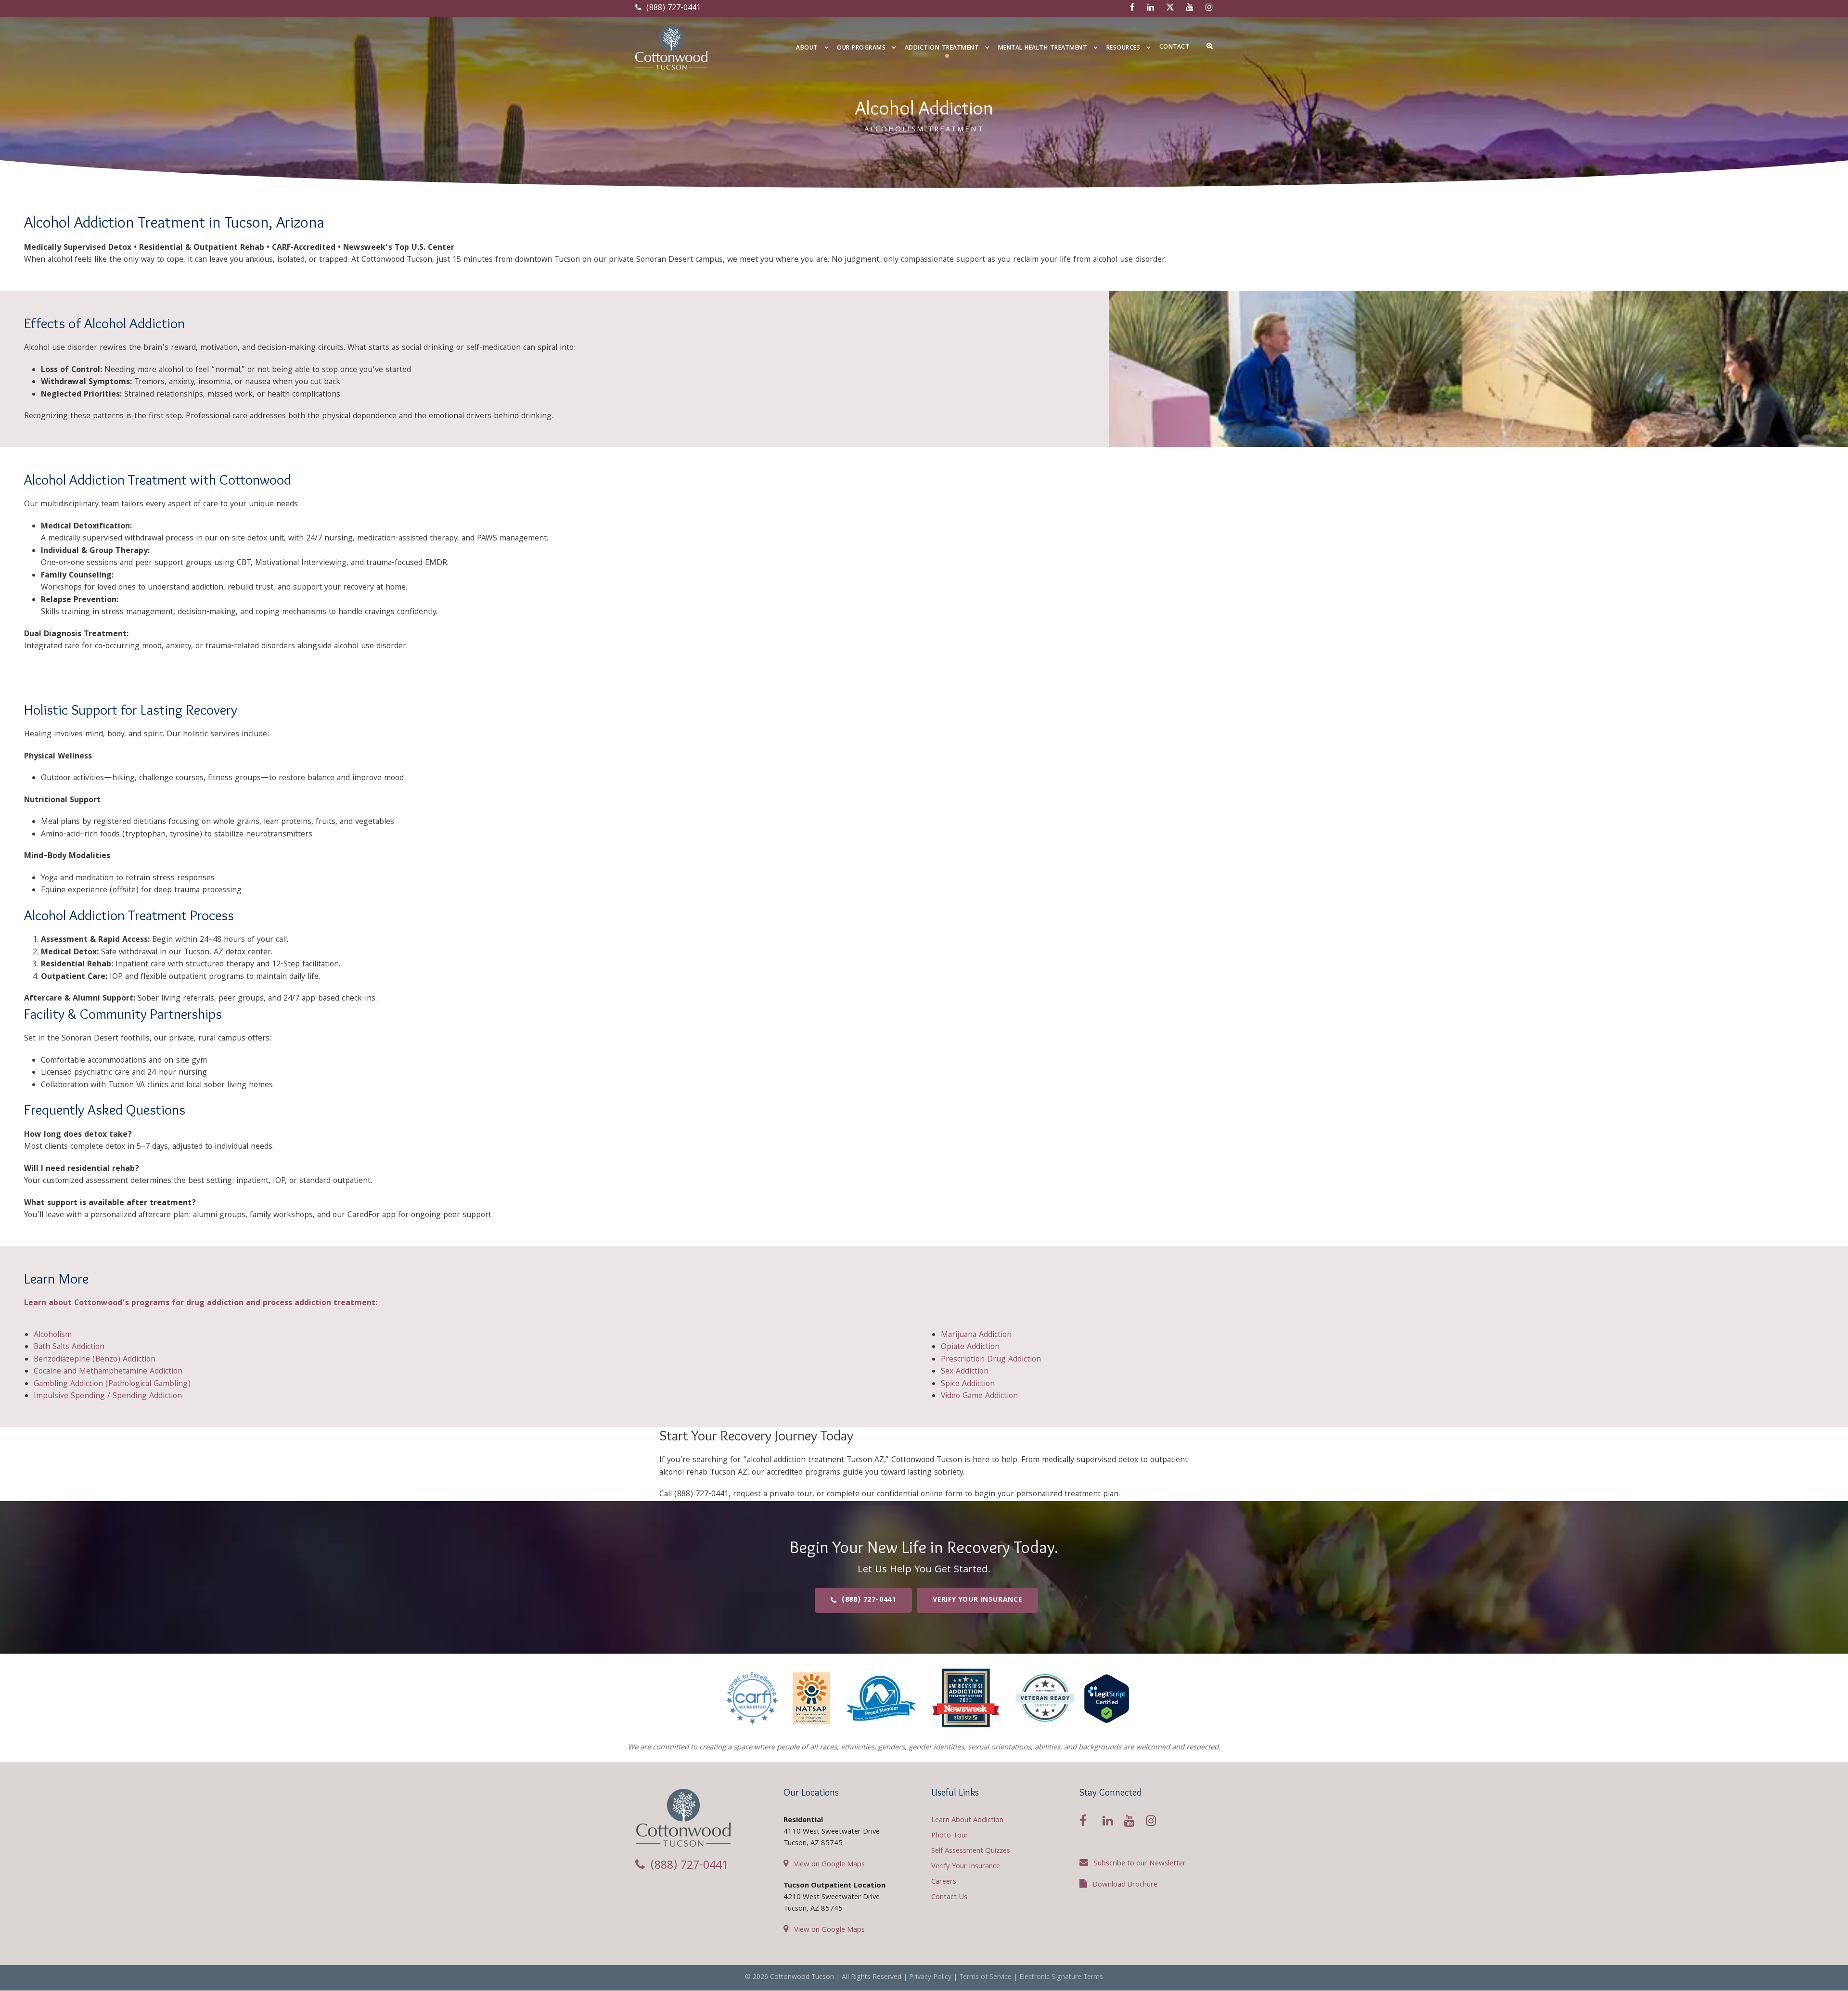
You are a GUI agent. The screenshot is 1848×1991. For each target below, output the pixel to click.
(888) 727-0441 (672, 8)
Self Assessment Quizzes (971, 1851)
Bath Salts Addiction (69, 1347)
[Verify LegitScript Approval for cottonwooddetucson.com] (1107, 1699)
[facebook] (1132, 8)
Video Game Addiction (979, 1396)
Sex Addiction (965, 1372)
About (807, 48)
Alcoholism (53, 1335)
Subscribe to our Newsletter (1140, 1864)
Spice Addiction (968, 1384)
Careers (944, 1882)
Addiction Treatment (942, 48)
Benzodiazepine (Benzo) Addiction (95, 1360)
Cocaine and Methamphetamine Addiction (108, 1372)
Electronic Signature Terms (1061, 1978)
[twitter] (1170, 8)
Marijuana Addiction (976, 1335)
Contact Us (949, 1898)
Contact (1175, 47)
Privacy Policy (930, 1978)
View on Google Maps (829, 1865)
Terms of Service (985, 1978)
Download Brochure (1125, 1885)
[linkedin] (1150, 8)
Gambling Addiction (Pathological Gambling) (112, 1384)
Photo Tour (950, 1836)
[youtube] (1190, 8)
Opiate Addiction (970, 1347)
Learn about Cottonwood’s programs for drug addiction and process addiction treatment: (201, 1304)
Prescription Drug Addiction (991, 1360)
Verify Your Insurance (966, 1867)
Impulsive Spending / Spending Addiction (108, 1396)
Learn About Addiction (967, 1821)
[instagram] (1209, 8)
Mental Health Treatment (1043, 48)
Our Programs (861, 48)
